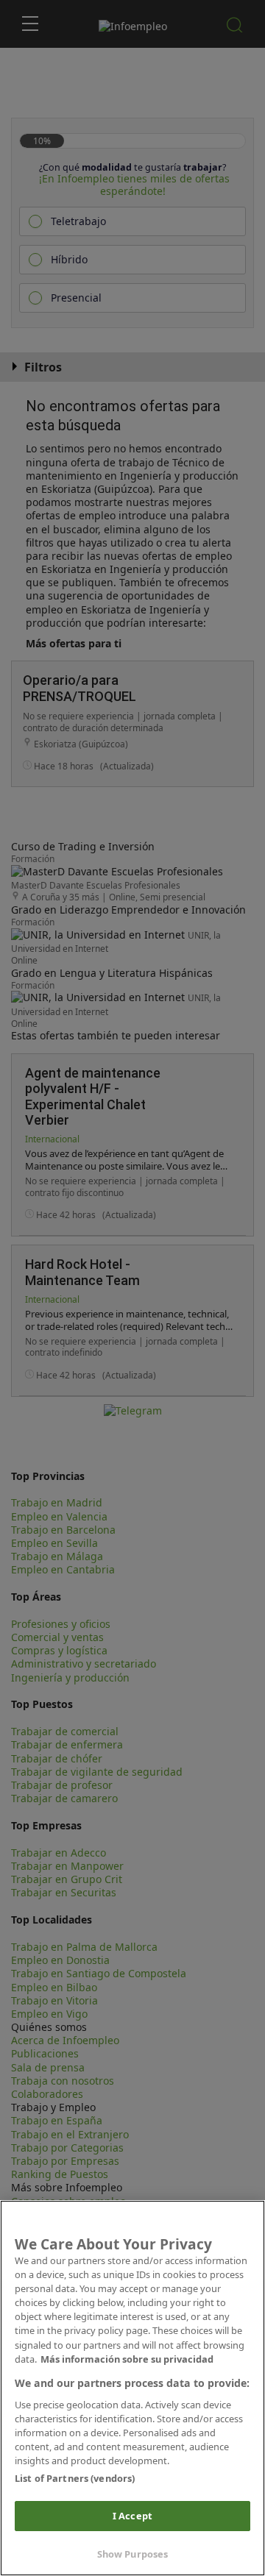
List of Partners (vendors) (75, 2478)
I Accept (132, 2516)
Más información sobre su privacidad (127, 2359)
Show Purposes (133, 2554)
